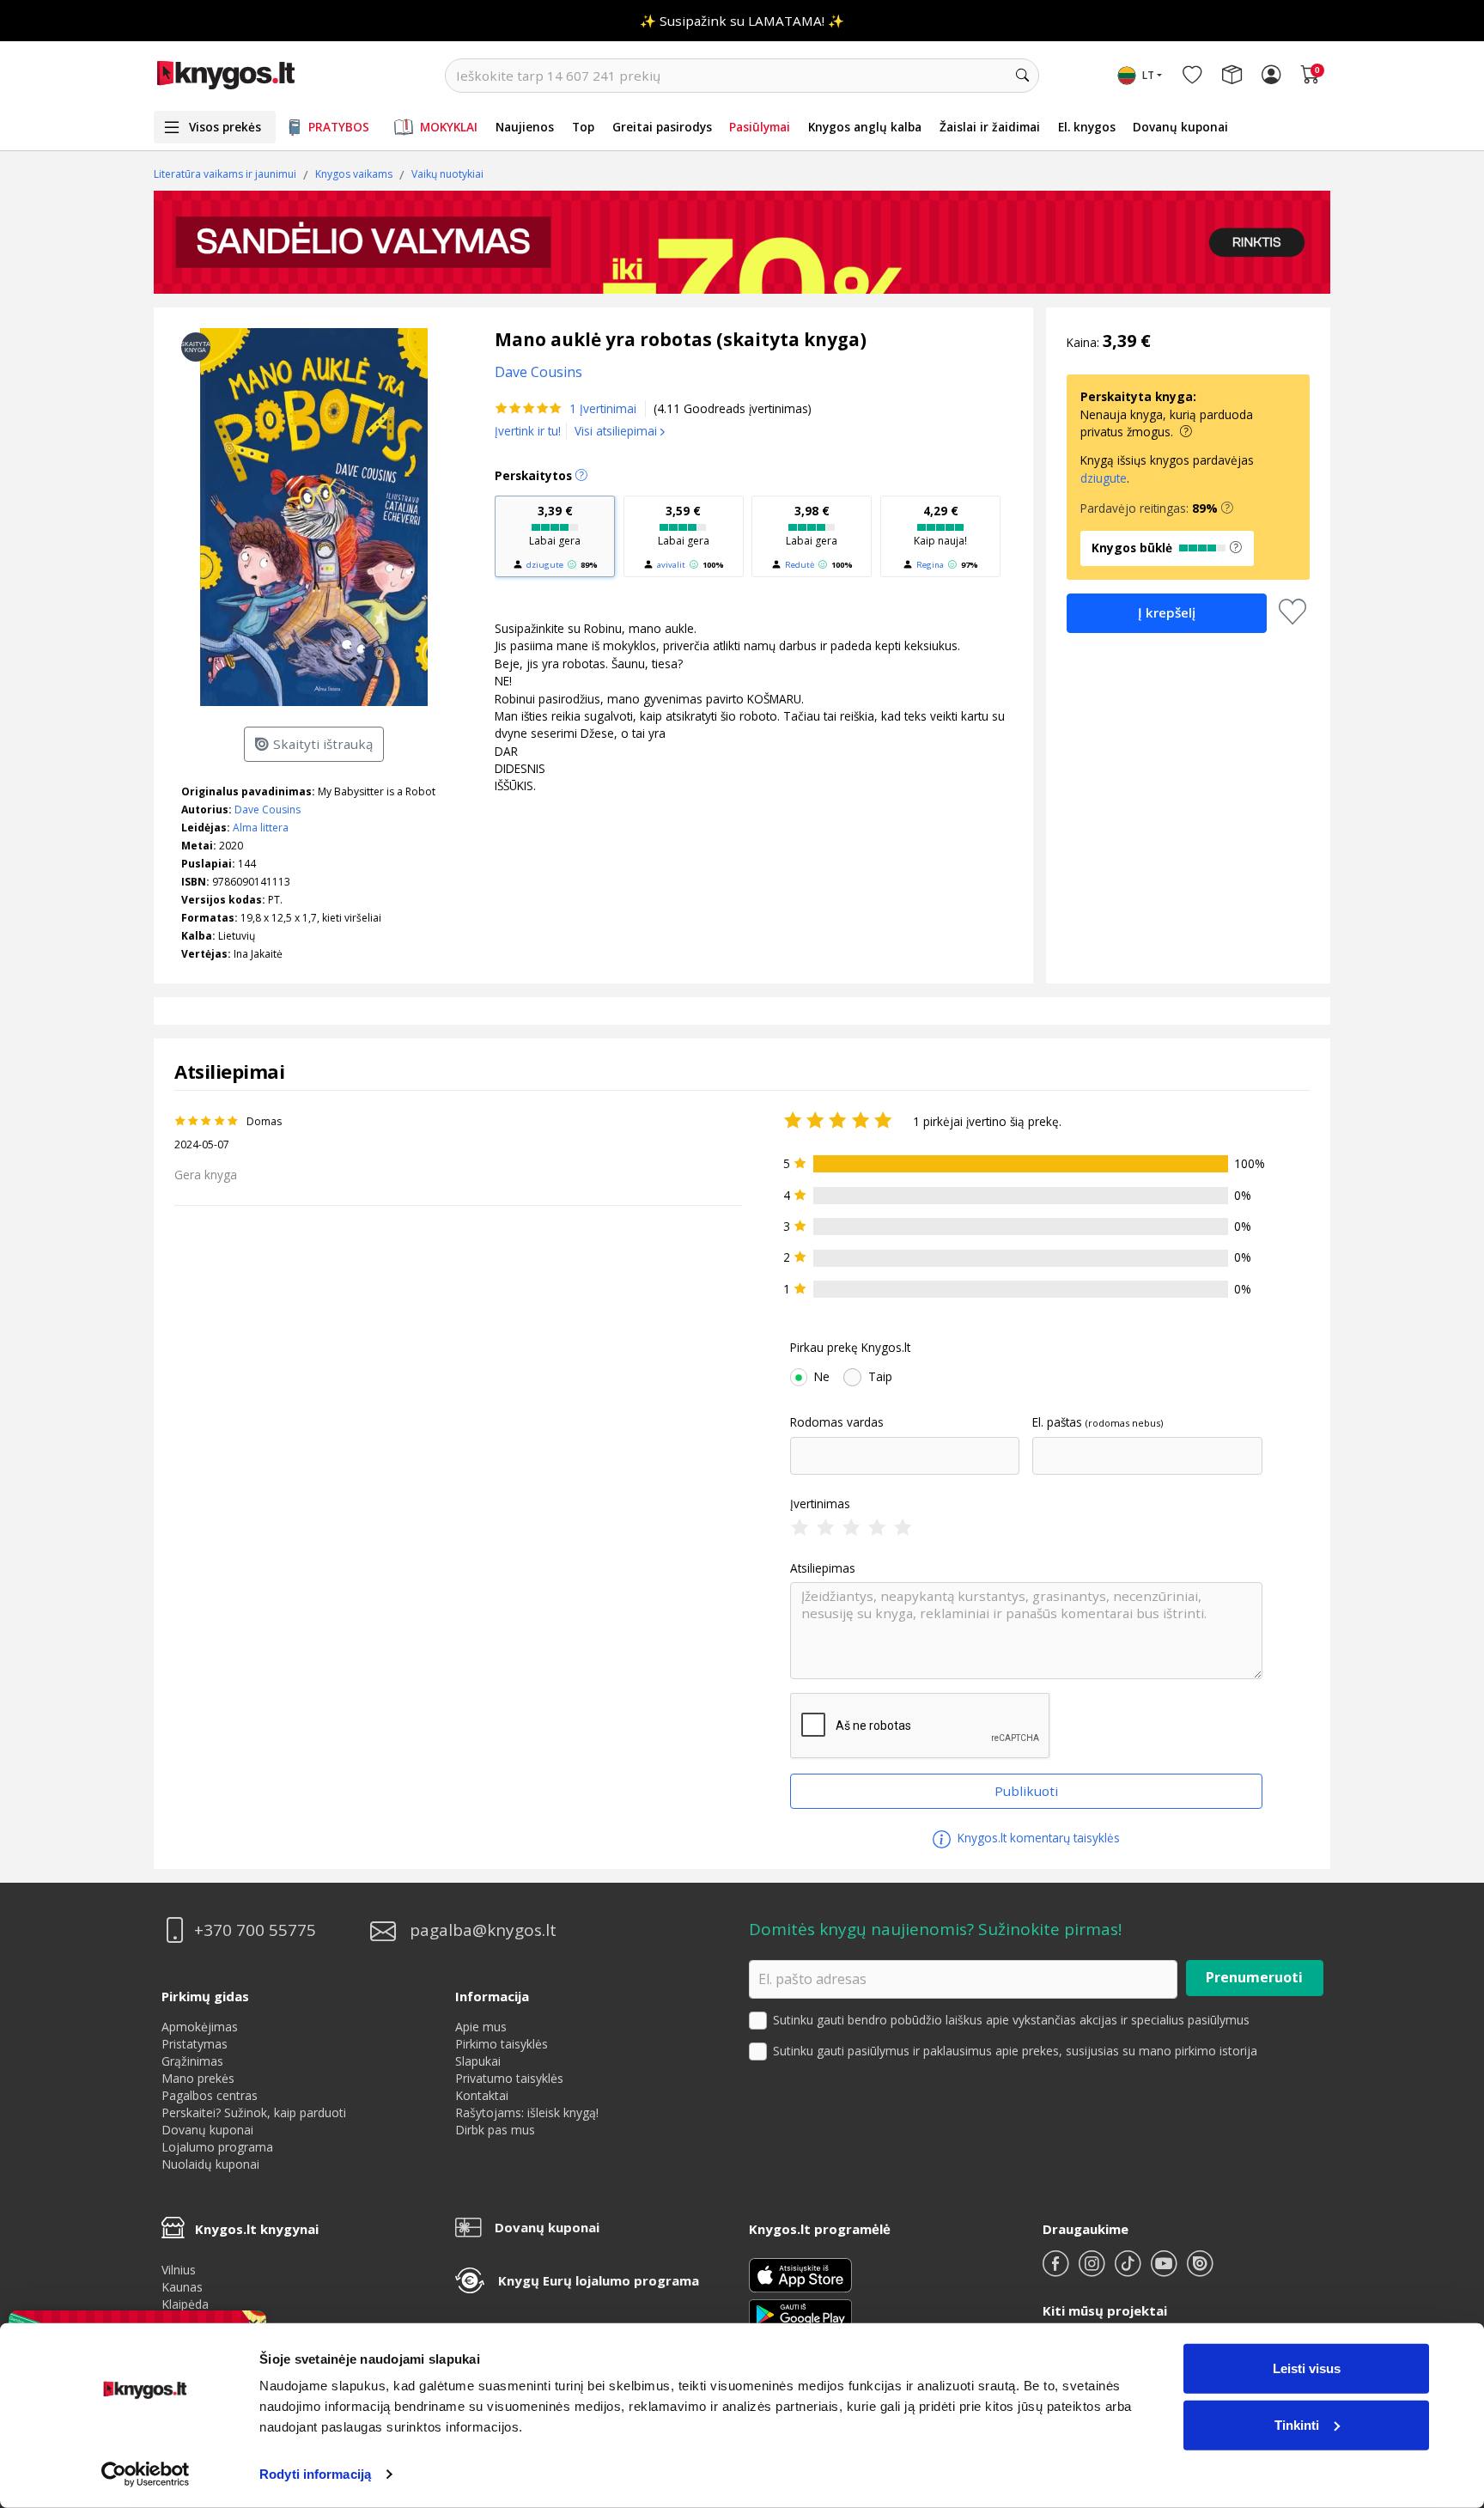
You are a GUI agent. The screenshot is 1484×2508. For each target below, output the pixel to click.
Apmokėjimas (200, 2027)
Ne (822, 1377)
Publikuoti (1026, 1791)
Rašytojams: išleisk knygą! (527, 2112)
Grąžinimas (192, 2061)
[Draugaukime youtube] (1165, 2271)
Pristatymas (195, 2044)
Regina (930, 565)
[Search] (1022, 76)
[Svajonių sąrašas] (1192, 76)
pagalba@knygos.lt (483, 1930)
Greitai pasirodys (662, 127)
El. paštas (1057, 1422)
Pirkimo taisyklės (502, 2044)
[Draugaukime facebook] (1057, 2271)
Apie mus (481, 2027)
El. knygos (1087, 127)
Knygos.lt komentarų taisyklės (1037, 1838)
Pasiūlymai (760, 127)
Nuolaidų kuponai (210, 2164)
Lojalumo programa (217, 2147)
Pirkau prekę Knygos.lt (850, 1348)
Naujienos (525, 127)
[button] (1227, 508)
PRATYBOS (339, 127)
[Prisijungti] (1271, 76)
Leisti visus (1307, 2368)
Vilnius (179, 2270)
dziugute (545, 565)
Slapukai (478, 2061)
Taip (880, 1377)
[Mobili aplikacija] (800, 2313)
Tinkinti (1297, 2424)
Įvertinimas (820, 1504)
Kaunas (182, 2287)
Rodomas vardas (837, 1422)
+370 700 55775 (255, 1930)
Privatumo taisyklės (509, 2078)
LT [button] (1148, 75)
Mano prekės (198, 2078)
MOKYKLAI (449, 127)
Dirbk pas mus (495, 2130)
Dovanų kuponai (1180, 127)
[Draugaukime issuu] (1200, 2271)
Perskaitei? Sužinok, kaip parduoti (254, 2112)
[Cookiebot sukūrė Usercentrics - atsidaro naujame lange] (146, 2475)
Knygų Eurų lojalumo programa (599, 2280)
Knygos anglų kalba (865, 127)
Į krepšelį (1167, 612)
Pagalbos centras (210, 2095)
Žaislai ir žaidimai (990, 127)
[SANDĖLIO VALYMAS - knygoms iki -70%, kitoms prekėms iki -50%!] (742, 242)
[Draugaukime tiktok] (1129, 2271)
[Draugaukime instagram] (1093, 2271)
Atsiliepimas (823, 1568)
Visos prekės (225, 127)
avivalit (671, 565)
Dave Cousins (268, 810)
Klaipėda (185, 2304)
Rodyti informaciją (315, 2474)
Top (583, 127)
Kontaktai (482, 2095)
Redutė (800, 565)
